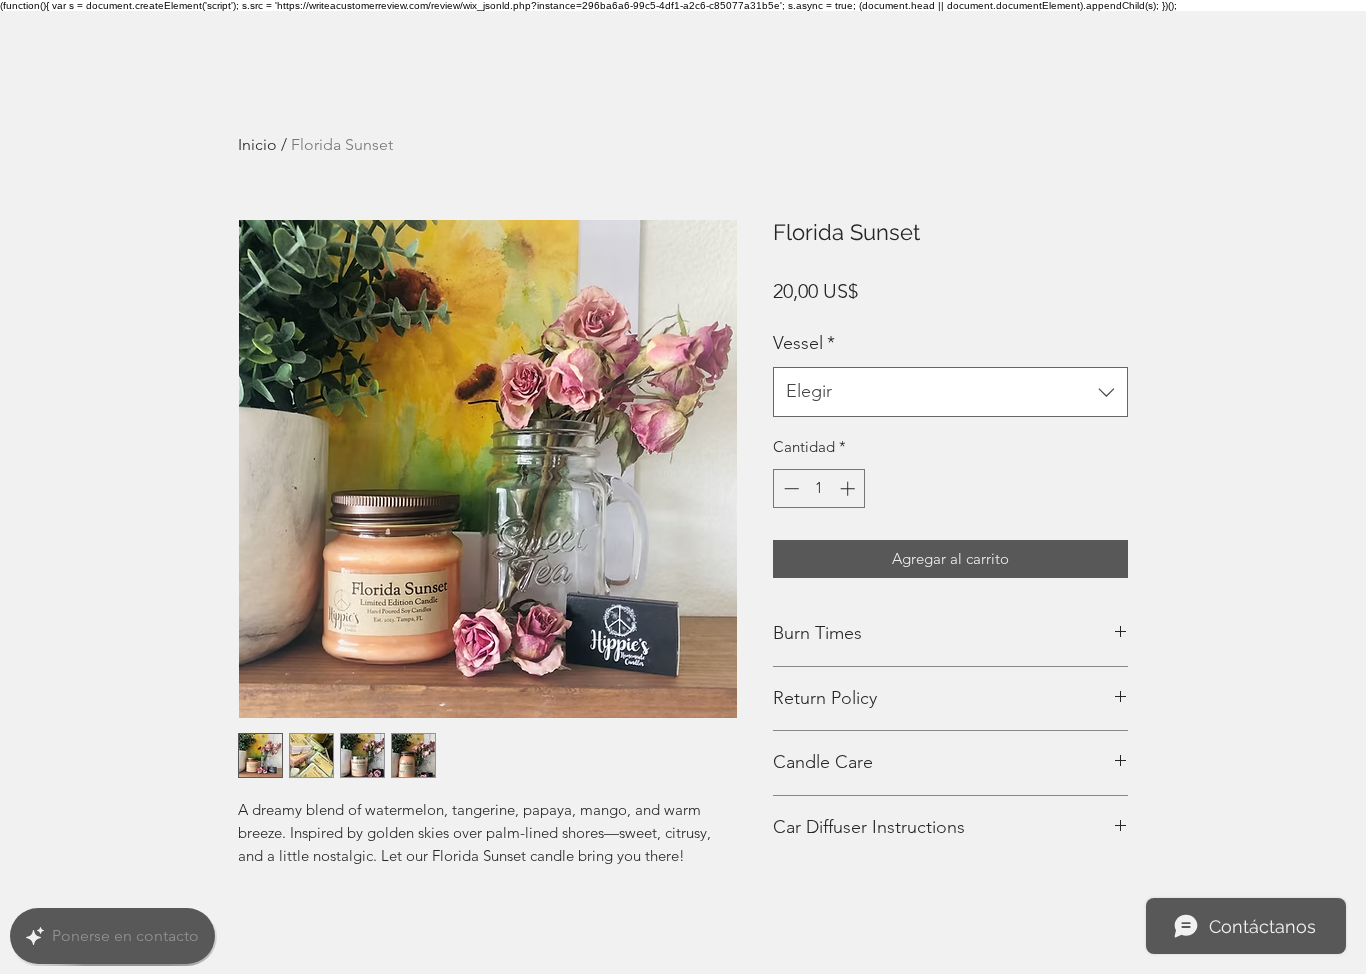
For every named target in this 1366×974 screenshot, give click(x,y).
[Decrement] (789, 488)
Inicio (257, 144)
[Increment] (849, 488)
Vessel (804, 343)
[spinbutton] (819, 488)
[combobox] (950, 392)
